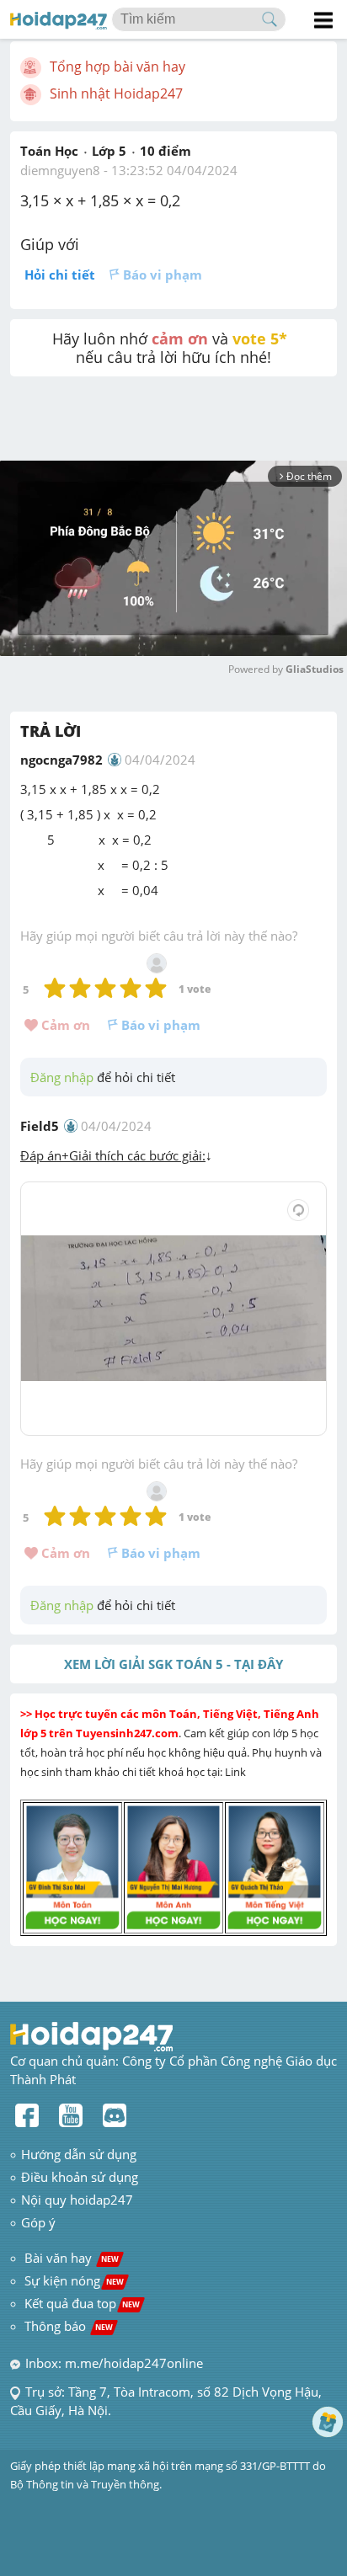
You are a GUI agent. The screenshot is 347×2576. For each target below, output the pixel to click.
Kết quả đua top (82, 2303)
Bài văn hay (70, 2258)
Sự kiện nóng (74, 2280)
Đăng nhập (62, 1077)
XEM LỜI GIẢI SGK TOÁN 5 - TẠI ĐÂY (173, 1664)
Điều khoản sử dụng (80, 2177)
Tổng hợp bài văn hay (117, 67)
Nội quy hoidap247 (77, 2200)
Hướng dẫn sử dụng (79, 2154)
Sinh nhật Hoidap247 (116, 93)
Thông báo (69, 2326)
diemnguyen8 (60, 170)
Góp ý (38, 2222)
